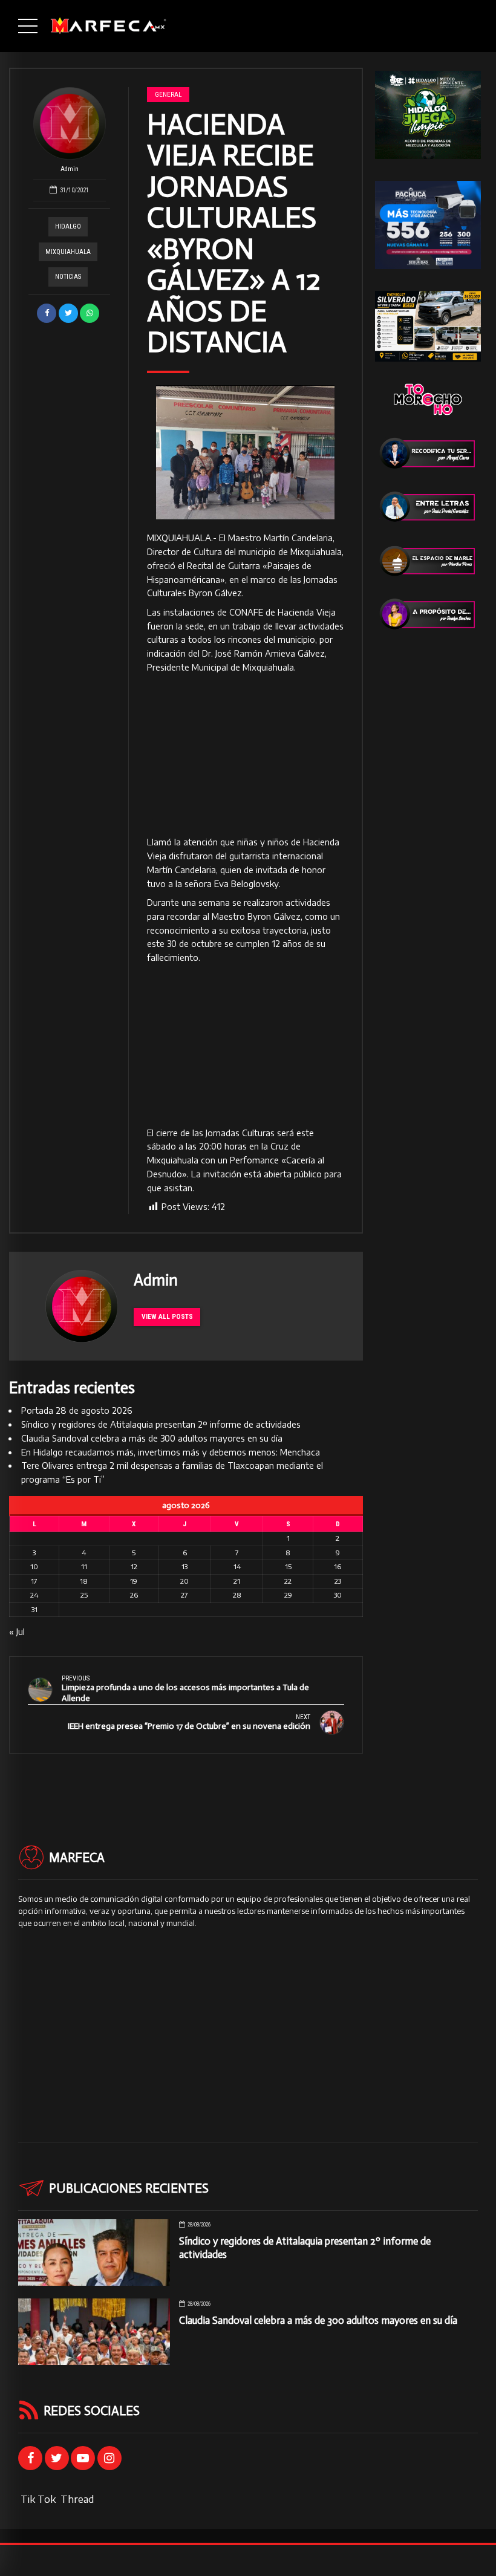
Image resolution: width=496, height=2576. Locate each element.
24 (34, 1595)
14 (237, 1566)
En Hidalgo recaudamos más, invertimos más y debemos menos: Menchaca (171, 1452)
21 (237, 1581)
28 (237, 1595)
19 (134, 1581)
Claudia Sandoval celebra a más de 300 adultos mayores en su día (152, 1438)
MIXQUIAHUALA (68, 252)
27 (184, 1595)
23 (338, 1581)
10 (34, 1566)
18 (84, 1581)
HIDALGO (68, 226)
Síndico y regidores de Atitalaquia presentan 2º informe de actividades (161, 1424)
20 (184, 1581)
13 (184, 1566)
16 (338, 1566)
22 (288, 1581)
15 (288, 1566)
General (168, 94)
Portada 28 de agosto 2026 (77, 1410)
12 (134, 1566)
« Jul (17, 1632)
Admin (70, 169)
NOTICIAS (68, 277)
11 (84, 1566)
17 (34, 1581)
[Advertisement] (245, 755)
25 (84, 1595)
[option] (245, 453)
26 (134, 1595)
